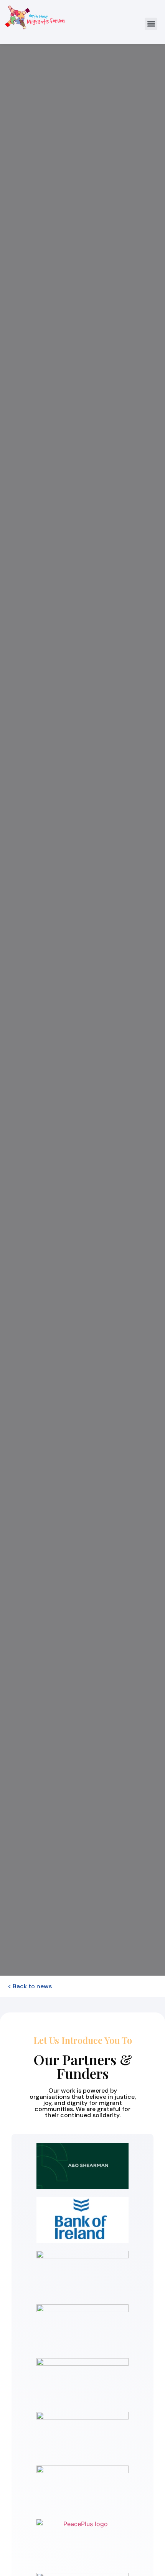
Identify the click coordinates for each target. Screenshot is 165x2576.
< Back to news (30, 1986)
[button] (151, 24)
